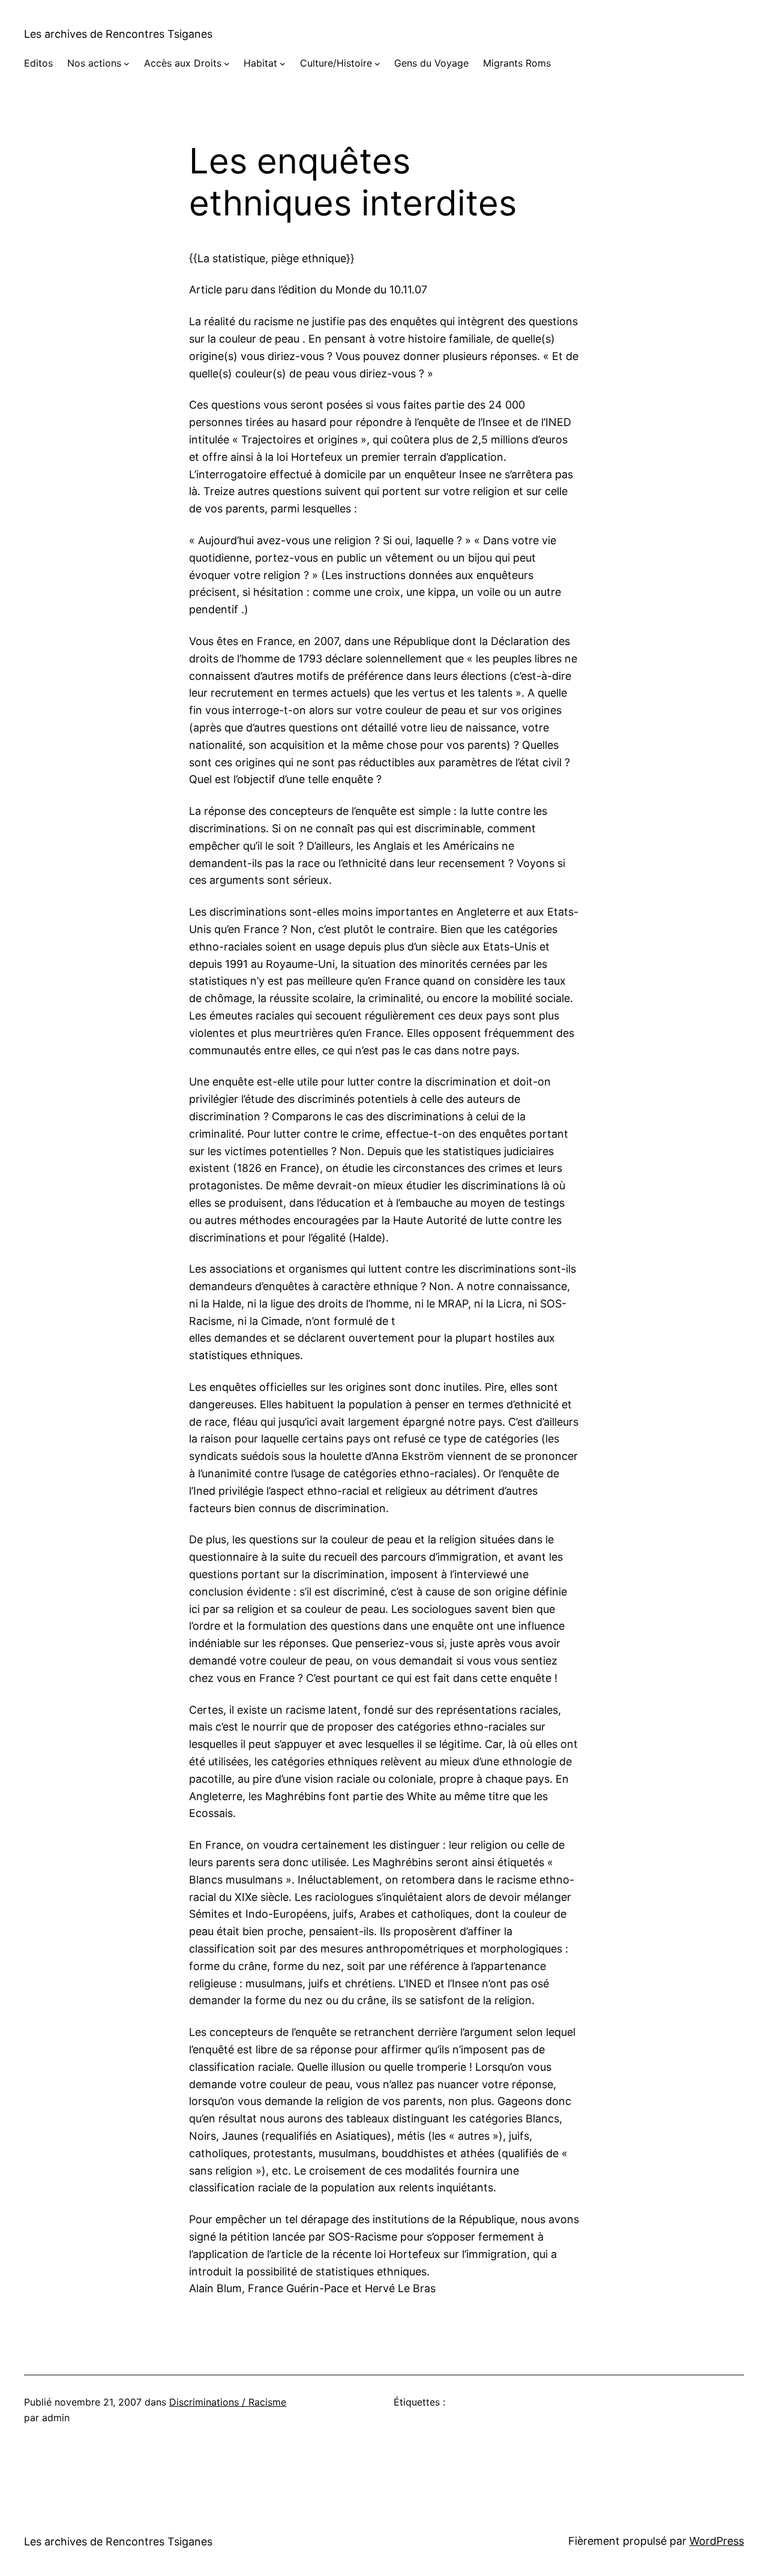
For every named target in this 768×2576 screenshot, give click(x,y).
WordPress (717, 2541)
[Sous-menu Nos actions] (127, 64)
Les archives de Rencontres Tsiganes (118, 34)
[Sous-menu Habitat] (283, 64)
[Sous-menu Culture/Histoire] (377, 64)
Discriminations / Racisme (228, 2402)
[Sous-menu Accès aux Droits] (227, 64)
